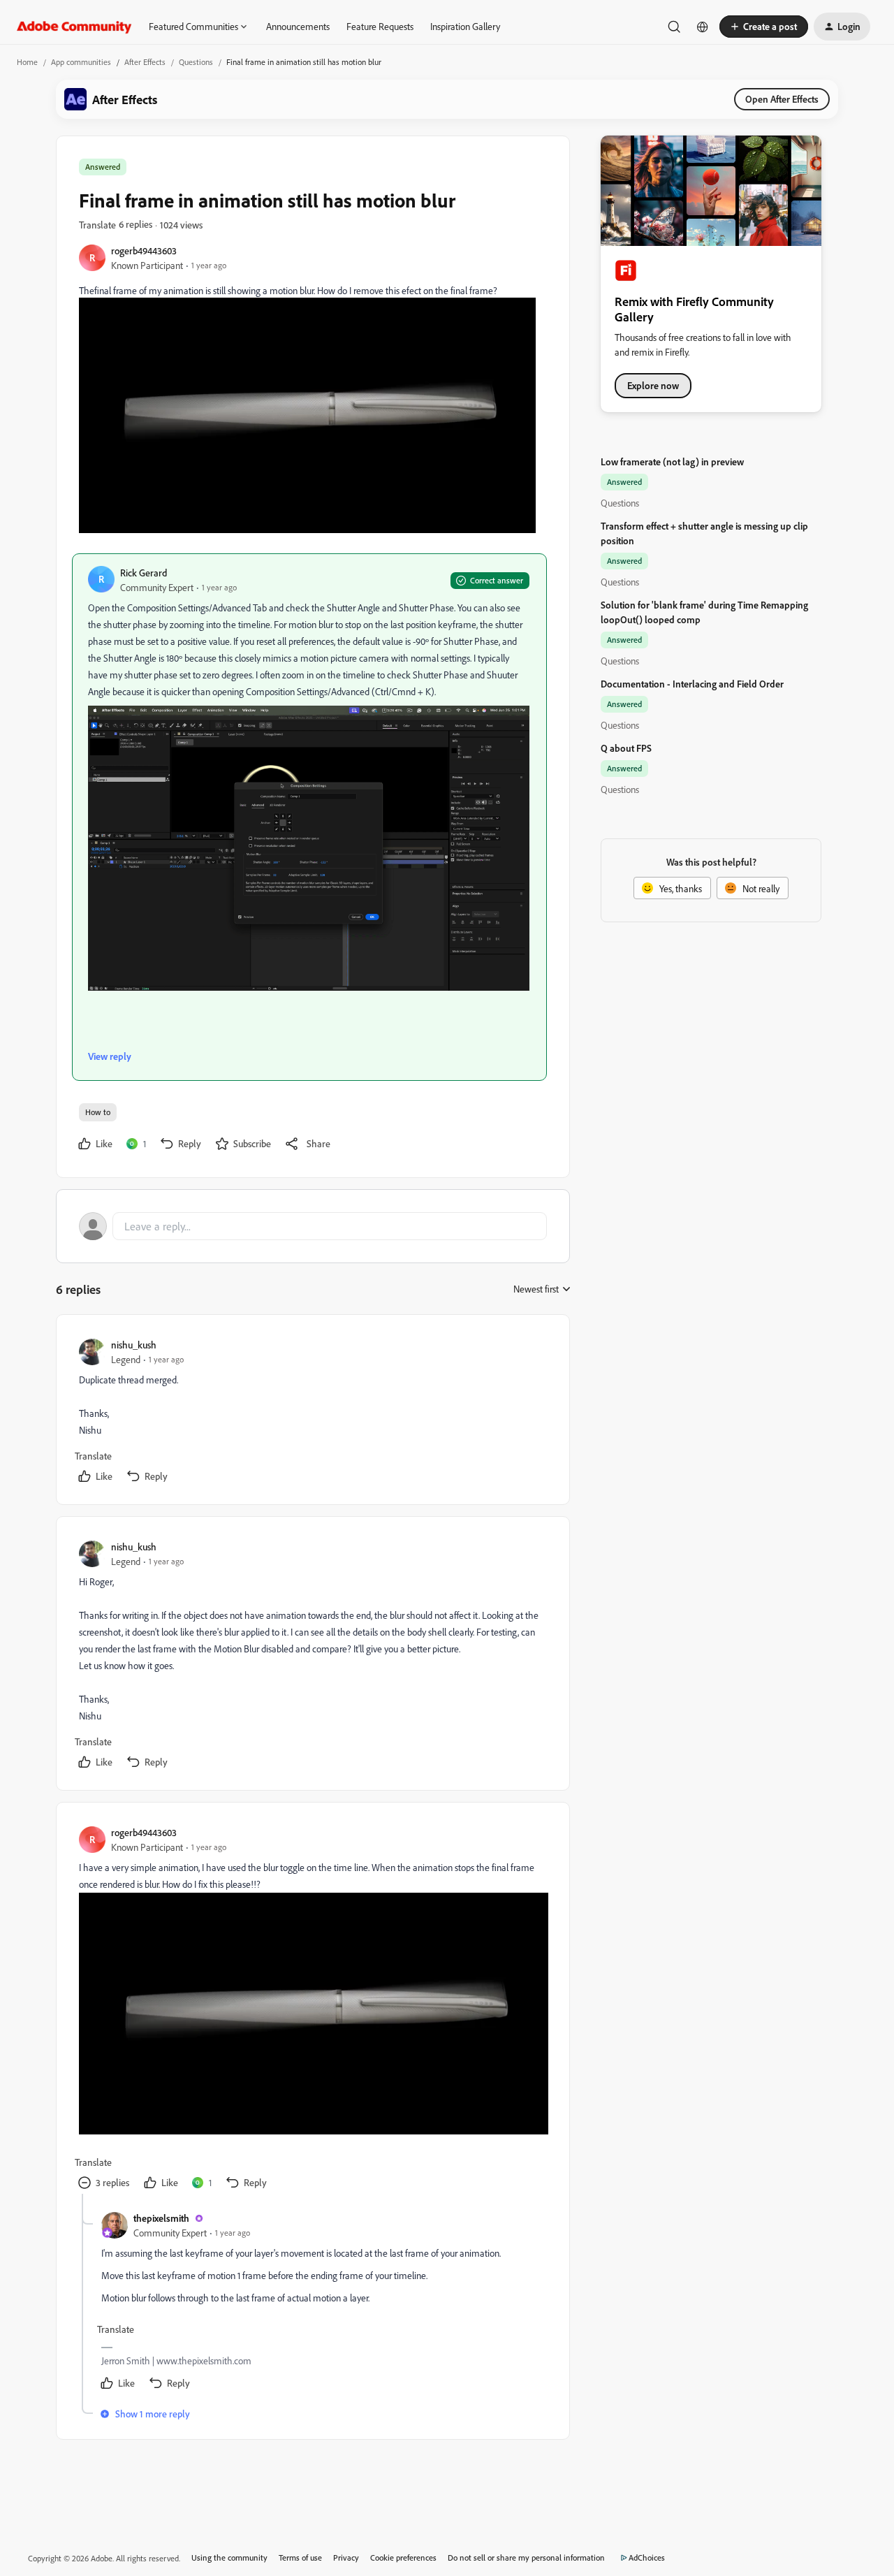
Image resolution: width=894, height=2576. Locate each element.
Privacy (346, 2557)
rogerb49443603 (144, 250)
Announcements (298, 26)
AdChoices (647, 2557)
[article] (312, 1412)
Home (27, 62)
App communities (81, 62)
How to (98, 1112)
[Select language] (703, 27)
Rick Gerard (144, 573)
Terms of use (300, 2557)
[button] (764, 27)
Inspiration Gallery (465, 26)
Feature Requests (380, 26)
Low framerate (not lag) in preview (672, 461)
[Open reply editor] (313, 1226)
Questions (196, 62)
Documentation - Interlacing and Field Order (692, 684)
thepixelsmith (161, 2218)
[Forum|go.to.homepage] (74, 27)
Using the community (229, 2557)
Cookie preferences (403, 2557)
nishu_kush (134, 1345)
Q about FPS (626, 748)
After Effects (145, 62)
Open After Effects (782, 99)
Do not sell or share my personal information (526, 2557)
